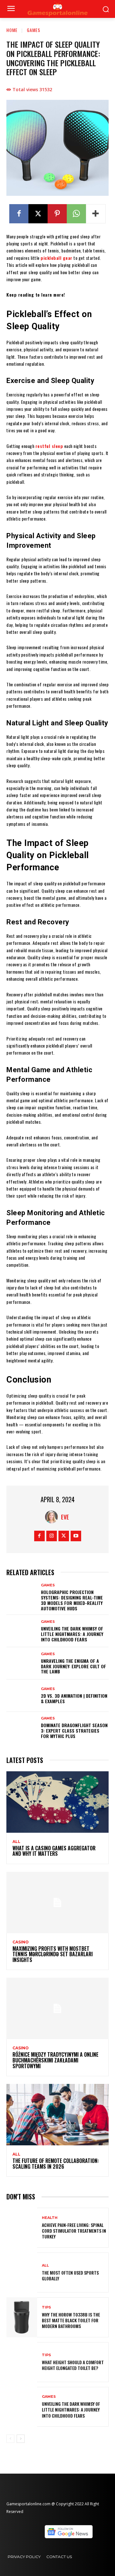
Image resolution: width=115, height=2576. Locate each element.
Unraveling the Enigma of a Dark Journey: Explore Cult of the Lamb (73, 1666)
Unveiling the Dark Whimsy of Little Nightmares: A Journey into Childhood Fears (72, 1634)
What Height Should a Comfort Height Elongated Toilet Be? (73, 2365)
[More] (96, 214)
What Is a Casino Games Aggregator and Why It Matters (54, 1851)
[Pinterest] (57, 214)
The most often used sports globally (70, 2275)
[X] (38, 214)
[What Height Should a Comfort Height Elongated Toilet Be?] (22, 2362)
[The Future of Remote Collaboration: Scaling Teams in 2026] (57, 2115)
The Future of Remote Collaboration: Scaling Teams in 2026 (56, 2164)
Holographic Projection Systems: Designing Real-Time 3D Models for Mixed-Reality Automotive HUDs (72, 1600)
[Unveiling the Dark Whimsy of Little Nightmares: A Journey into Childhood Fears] (22, 1631)
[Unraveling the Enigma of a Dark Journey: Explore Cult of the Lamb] (22, 1663)
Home (12, 30)
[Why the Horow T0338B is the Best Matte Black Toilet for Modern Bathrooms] (22, 2317)
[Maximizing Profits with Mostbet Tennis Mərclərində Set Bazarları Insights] (57, 1902)
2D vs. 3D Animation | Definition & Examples (74, 1698)
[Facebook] (19, 214)
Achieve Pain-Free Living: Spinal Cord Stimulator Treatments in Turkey (74, 2231)
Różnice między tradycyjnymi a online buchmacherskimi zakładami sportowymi (55, 2060)
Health (50, 2218)
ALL (16, 1842)
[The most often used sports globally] (22, 2273)
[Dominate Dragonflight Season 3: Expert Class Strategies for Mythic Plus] (22, 1728)
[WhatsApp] (76, 214)
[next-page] (21, 2439)
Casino (21, 1942)
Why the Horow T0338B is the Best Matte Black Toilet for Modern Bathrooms (71, 2320)
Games (34, 30)
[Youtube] (76, 1536)
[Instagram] (52, 1536)
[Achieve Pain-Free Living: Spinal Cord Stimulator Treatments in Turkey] (22, 2228)
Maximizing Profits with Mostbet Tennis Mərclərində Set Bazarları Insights (53, 1954)
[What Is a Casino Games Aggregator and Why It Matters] (57, 1802)
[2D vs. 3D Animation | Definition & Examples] (22, 1696)
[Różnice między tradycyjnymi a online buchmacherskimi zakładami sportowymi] (57, 2008)
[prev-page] (10, 2439)
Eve (65, 1517)
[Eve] (53, 1517)
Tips (46, 2307)
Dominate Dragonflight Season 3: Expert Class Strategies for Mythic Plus (74, 1731)
